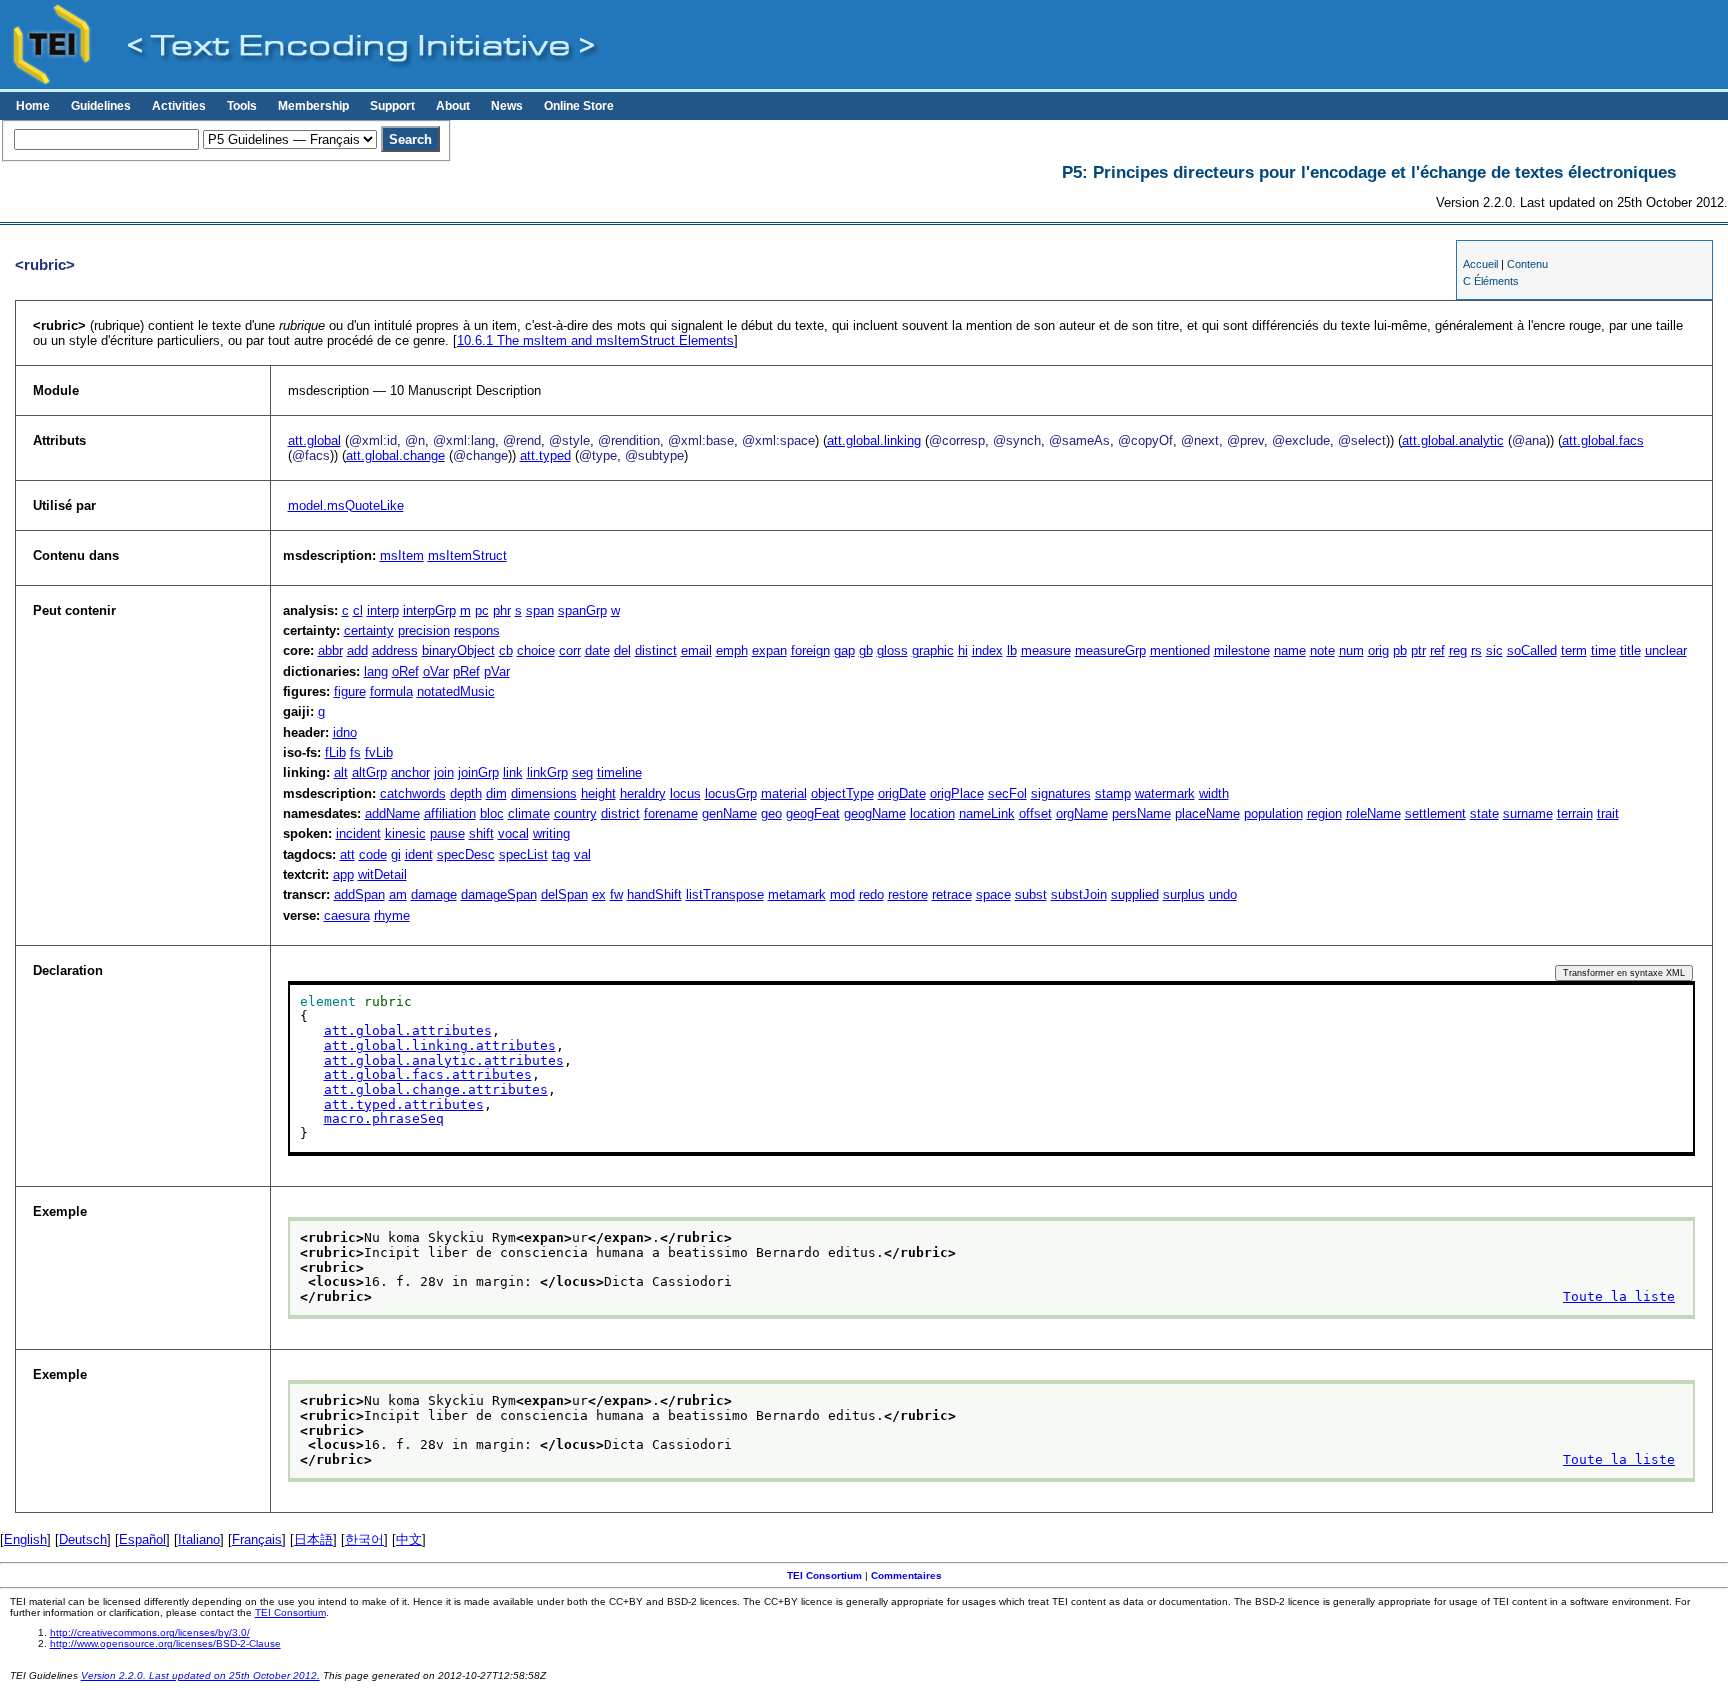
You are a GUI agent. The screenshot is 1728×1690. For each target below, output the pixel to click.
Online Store (579, 106)
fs (355, 752)
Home (33, 106)
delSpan (564, 894)
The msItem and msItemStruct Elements (595, 340)
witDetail (382, 874)
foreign (810, 650)
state (1484, 813)
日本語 (313, 1539)
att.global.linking (874, 440)
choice (536, 650)
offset (1035, 813)
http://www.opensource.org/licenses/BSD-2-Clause (165, 1643)
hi (963, 650)
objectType (842, 793)
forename (671, 813)
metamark (797, 894)
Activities (179, 106)
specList (523, 854)
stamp (1113, 793)
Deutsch (83, 1539)
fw (616, 894)
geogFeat (813, 813)
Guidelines (101, 106)
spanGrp (582, 610)
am (398, 894)
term (1574, 650)
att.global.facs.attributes (428, 1074)
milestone (1242, 650)
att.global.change (395, 455)
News (507, 106)
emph (732, 650)
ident (419, 854)
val (582, 854)
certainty (369, 630)
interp (383, 610)
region (1324, 813)
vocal (513, 833)
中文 (409, 1539)
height (598, 793)
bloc (492, 813)
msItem (402, 555)
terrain (1575, 813)
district (620, 813)
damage (434, 894)
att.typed (545, 455)
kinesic (405, 833)
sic (1494, 650)
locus (685, 793)
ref (1437, 650)
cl (358, 610)
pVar (497, 671)
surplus (1184, 894)
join (444, 772)
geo (771, 813)
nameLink (987, 813)
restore (908, 894)
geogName (875, 813)
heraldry (643, 793)
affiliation (450, 813)
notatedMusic (456, 691)
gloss (892, 650)
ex (599, 894)
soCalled (1532, 650)
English (25, 1539)
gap (844, 650)
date (597, 650)
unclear (1666, 650)
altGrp (369, 772)
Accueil (1480, 264)
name (1290, 650)
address (395, 650)
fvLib (379, 752)
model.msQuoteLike (346, 505)
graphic (933, 650)
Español (142, 1539)
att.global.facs (1603, 440)
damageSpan (499, 894)
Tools (242, 106)
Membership (313, 106)
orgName (1082, 813)
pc (482, 610)
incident (358, 833)
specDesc (466, 854)
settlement (1435, 813)
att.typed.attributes (404, 1104)
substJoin (1079, 894)
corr (570, 650)
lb (1012, 650)
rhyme (392, 915)
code (373, 854)
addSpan (359, 894)
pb (1400, 650)
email (696, 650)
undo (1223, 894)
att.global (314, 440)
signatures (1061, 793)
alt (341, 772)
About (453, 106)
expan (769, 650)
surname (1528, 813)
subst (1031, 894)
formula (391, 691)
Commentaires (906, 1575)
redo (871, 894)
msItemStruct (467, 555)
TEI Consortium (824, 1575)
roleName (1373, 813)
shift (481, 833)
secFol (1007, 793)
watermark (1165, 793)
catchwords (413, 793)
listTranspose (725, 894)
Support (392, 106)
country (575, 813)
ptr (1418, 650)
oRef (405, 671)
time (1603, 650)
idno (345, 732)
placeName (1207, 813)
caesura (347, 915)
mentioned (1180, 650)
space (993, 894)
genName (729, 813)
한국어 (364, 1539)
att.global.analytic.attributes (444, 1060)
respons (477, 630)
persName (1141, 813)
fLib (335, 752)
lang (376, 671)
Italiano (199, 1539)
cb (506, 650)
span (540, 610)
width (1214, 793)
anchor (410, 772)
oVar (436, 671)
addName (392, 813)
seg (582, 772)
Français (257, 1539)
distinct (656, 650)
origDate (902, 793)
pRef (466, 671)
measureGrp (1110, 650)
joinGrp (478, 772)
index (987, 650)
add (357, 650)
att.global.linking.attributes (440, 1045)
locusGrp (731, 793)
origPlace (957, 793)
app (343, 874)
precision (424, 630)
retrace (952, 894)
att (347, 854)
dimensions (544, 793)
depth (466, 793)
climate (529, 813)
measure (1046, 650)
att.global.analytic (1453, 440)
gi (396, 854)
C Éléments (1491, 281)
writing (551, 833)
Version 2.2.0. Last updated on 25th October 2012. (200, 1675)
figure (350, 691)
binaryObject (458, 650)
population (1273, 813)
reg (1458, 650)
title (1630, 650)
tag (561, 854)
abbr (330, 650)
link (513, 772)
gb (866, 650)
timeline (619, 772)
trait (1608, 813)
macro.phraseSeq (384, 1118)
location (932, 813)
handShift (654, 894)
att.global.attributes (408, 1030)
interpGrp (429, 610)
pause (447, 833)
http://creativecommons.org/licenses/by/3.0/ (150, 1632)
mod (842, 894)
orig (1378, 650)
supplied (1135, 894)
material (784, 793)
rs (1476, 650)
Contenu (1527, 264)
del (622, 650)
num (1351, 650)
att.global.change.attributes (436, 1089)
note (1322, 650)
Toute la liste (1619, 1296)
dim (496, 793)
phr (502, 610)
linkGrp (547, 772)
